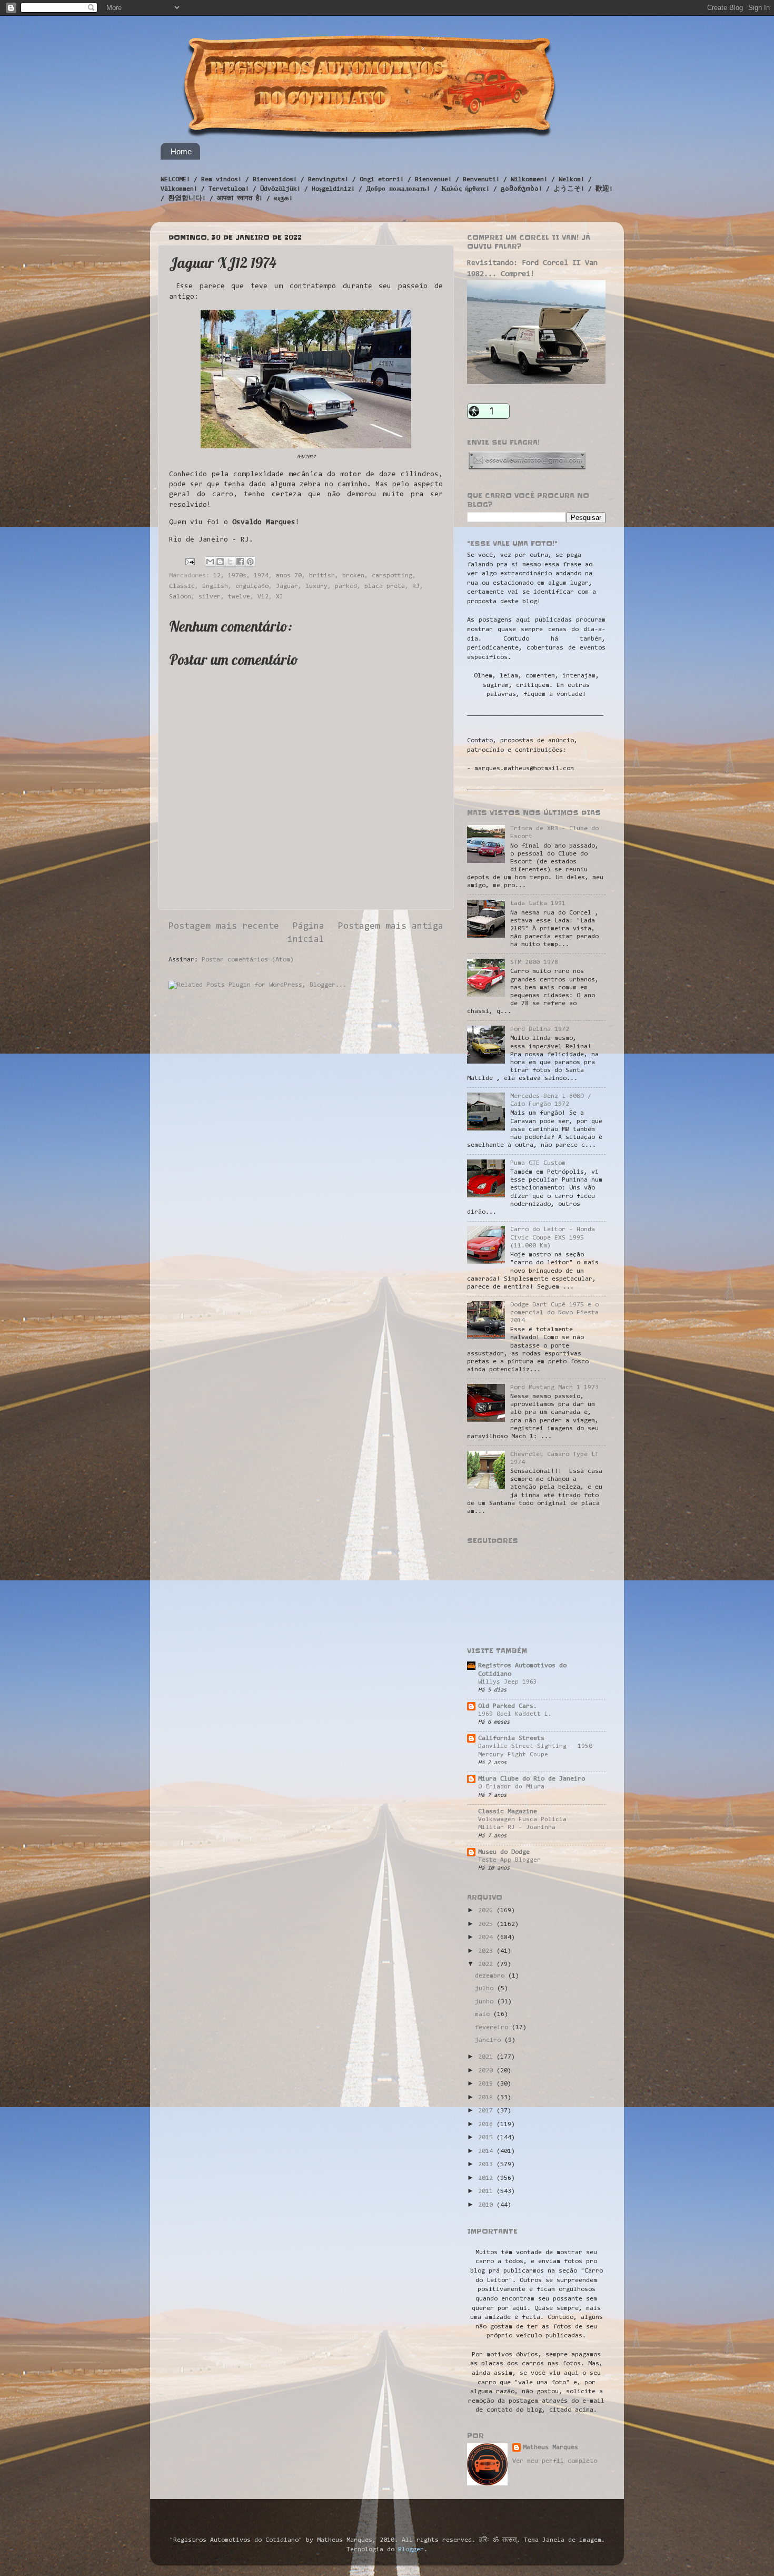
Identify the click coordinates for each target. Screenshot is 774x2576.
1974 (261, 576)
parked (346, 586)
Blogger (411, 2550)
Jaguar (287, 586)
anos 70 (289, 576)
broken (353, 576)
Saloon (180, 597)
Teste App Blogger (509, 1860)
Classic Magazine (508, 1812)
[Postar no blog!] (220, 562)
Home (181, 151)
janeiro (490, 2040)
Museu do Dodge (504, 1852)
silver (210, 597)
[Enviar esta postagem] (190, 562)
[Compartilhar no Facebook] (240, 562)
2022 (487, 1964)
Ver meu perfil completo (555, 2461)
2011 (487, 2191)
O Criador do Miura (511, 1787)
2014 (487, 2151)
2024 (487, 1938)
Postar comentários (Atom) (248, 960)
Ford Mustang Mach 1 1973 (554, 1388)
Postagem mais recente (224, 927)
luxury (316, 586)
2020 (487, 2071)
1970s (237, 576)
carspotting (392, 576)
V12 (263, 597)
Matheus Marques (550, 2447)
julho (486, 1989)
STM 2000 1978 (534, 962)
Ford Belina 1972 (540, 1029)
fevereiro (493, 2028)
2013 (487, 2165)
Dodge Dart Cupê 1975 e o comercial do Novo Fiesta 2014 (554, 1313)
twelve (239, 597)
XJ (280, 597)
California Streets (511, 1738)
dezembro (492, 1976)
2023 (487, 1951)
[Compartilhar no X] (230, 562)
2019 (487, 2084)
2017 (487, 2111)
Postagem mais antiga (391, 927)
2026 (487, 1911)
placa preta (385, 586)
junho (486, 2002)
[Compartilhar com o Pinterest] (250, 562)
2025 (487, 1924)
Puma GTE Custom (538, 1163)
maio (484, 2014)
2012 (487, 2178)
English (215, 586)
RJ (416, 586)
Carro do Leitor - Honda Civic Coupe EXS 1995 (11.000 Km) (553, 1237)
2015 (487, 2138)
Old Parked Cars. (508, 1706)
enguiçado (252, 586)
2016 (487, 2125)
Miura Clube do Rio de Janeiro (532, 1779)
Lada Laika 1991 (538, 903)
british (322, 576)
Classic (182, 586)
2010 (487, 2205)
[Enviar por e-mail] (210, 562)
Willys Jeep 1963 (508, 1682)
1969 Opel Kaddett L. (515, 1714)
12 (217, 576)
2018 (487, 2098)
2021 (487, 2057)
